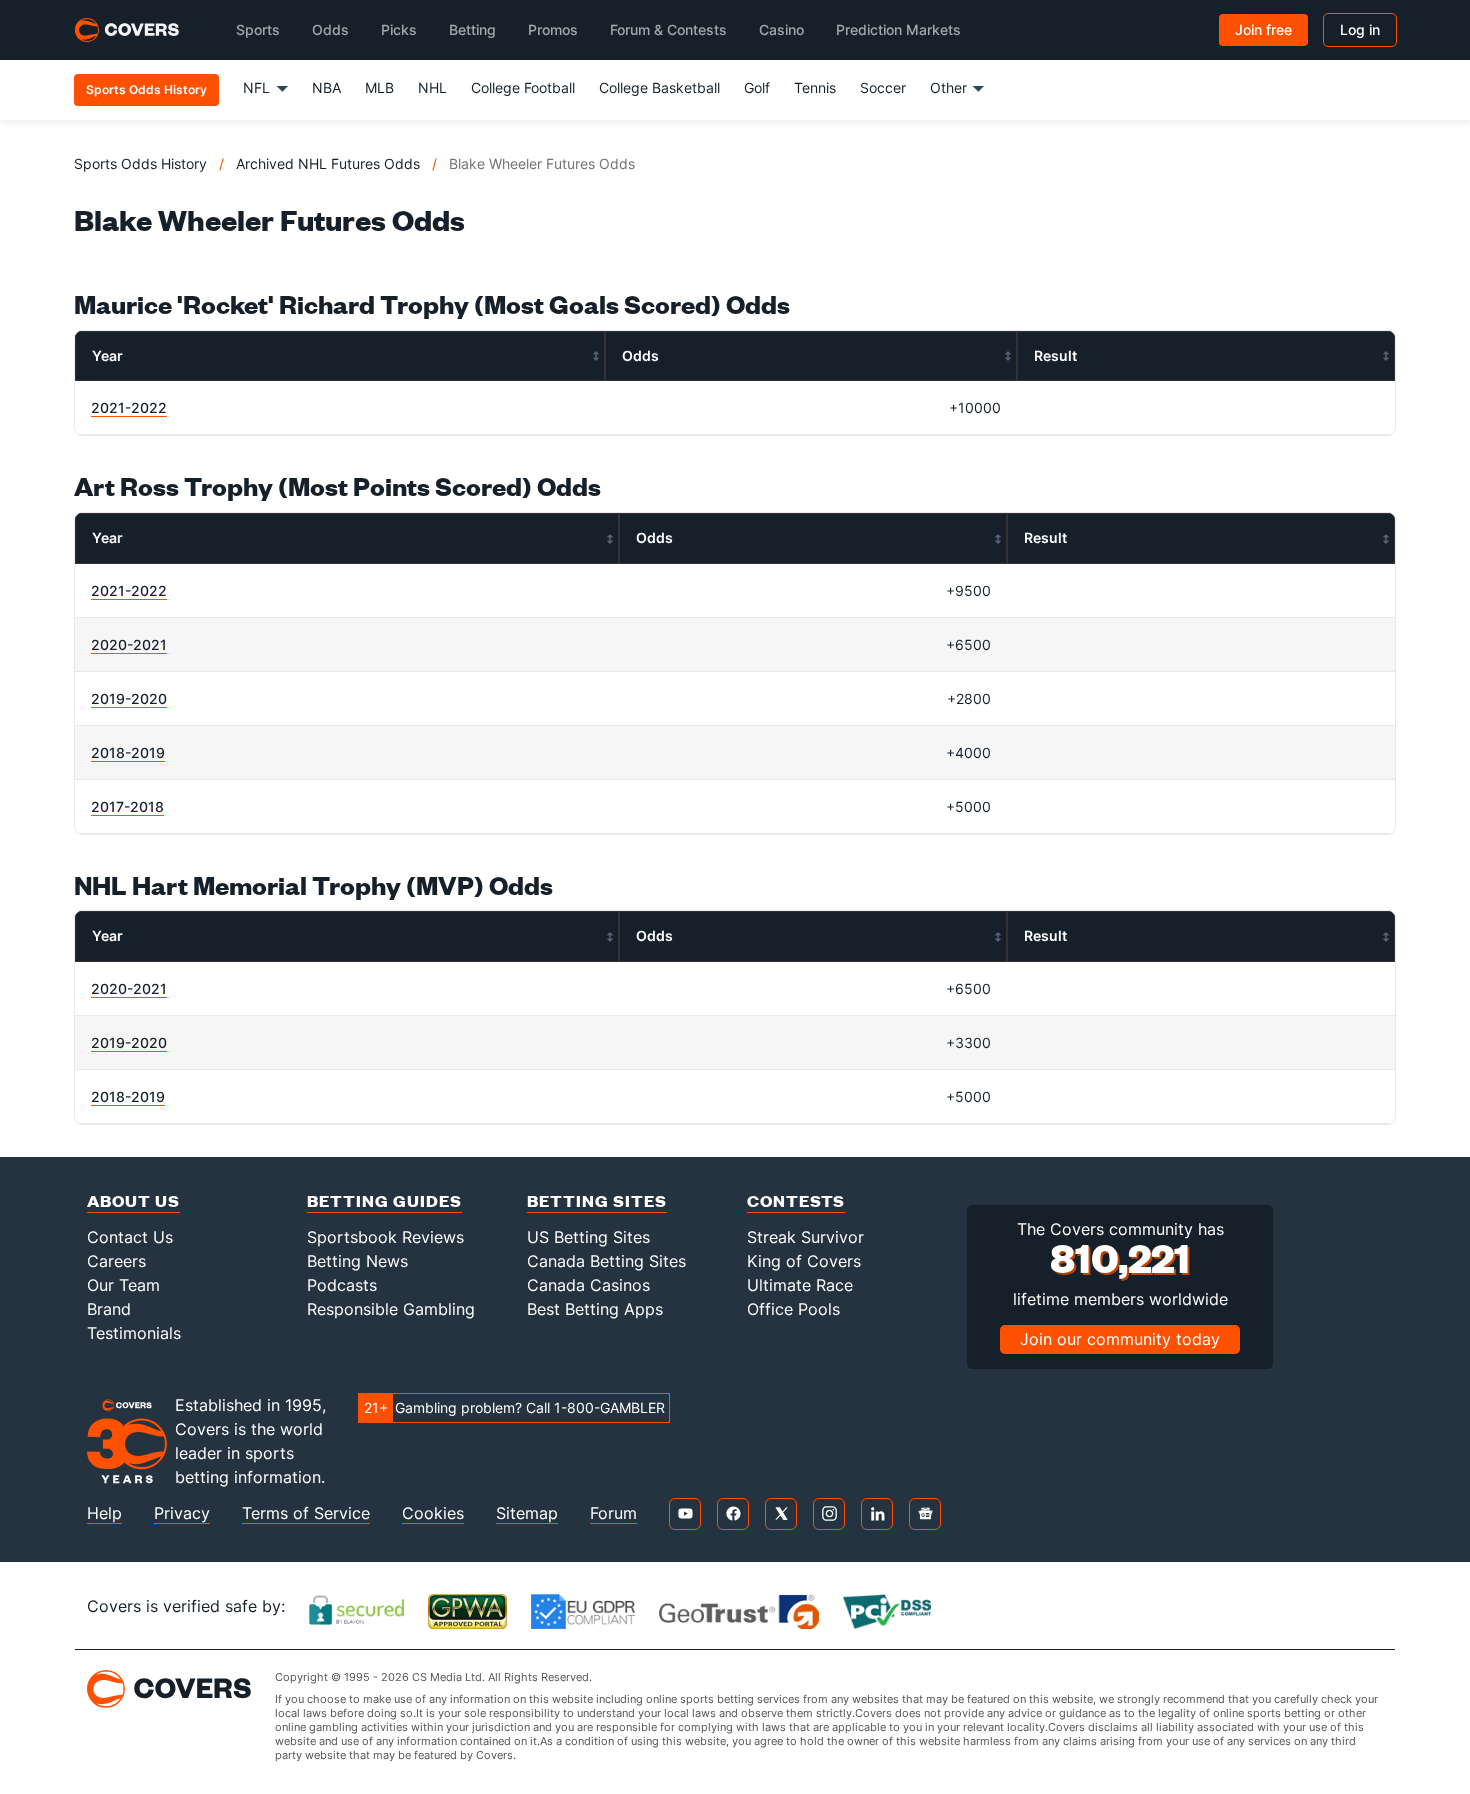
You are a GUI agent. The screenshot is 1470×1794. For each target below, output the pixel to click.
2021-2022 (129, 407)
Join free (1263, 29)
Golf (757, 87)
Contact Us (130, 1237)
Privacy (182, 1513)
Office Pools (793, 1309)
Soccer (883, 87)
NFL (256, 87)
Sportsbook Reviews (385, 1237)
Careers (116, 1261)
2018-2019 (128, 752)
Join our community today (1120, 1339)
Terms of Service (306, 1513)
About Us (133, 1200)
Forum (613, 1513)
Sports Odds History (140, 163)
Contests (796, 1200)
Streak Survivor (805, 1237)
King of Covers (804, 1261)
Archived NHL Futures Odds (328, 163)
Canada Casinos (588, 1285)
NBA (326, 87)
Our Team (123, 1285)
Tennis (815, 87)
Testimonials (134, 1333)
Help (104, 1513)
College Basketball (659, 87)
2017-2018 (127, 806)
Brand (109, 1309)
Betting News (357, 1261)
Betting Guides (384, 1200)
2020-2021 (129, 644)
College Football (523, 87)
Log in (1360, 29)
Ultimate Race (800, 1285)
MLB (379, 87)
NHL (432, 87)
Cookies (433, 1513)
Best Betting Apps (595, 1309)
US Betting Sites (588, 1237)
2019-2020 (129, 698)
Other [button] (948, 87)
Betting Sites (597, 1200)
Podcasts (342, 1285)
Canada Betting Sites (606, 1261)
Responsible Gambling (391, 1309)
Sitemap (527, 1513)
